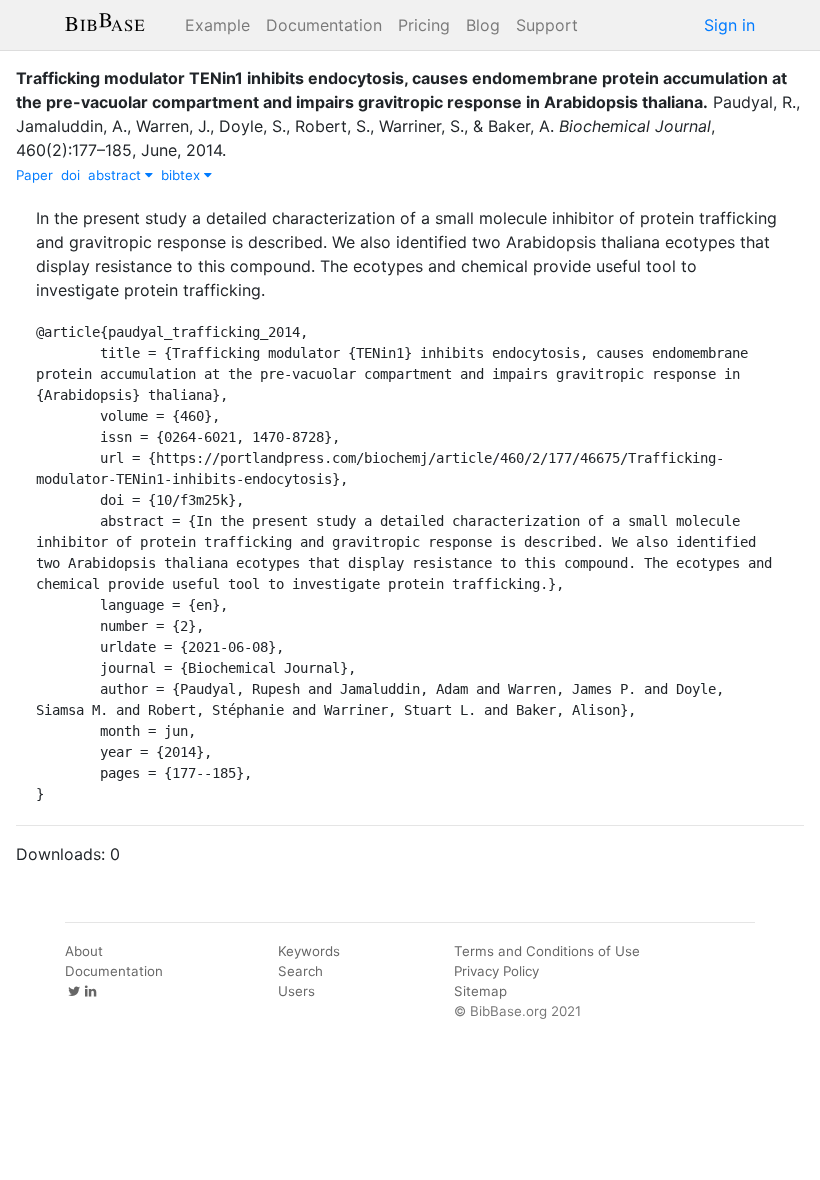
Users (296, 991)
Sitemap (480, 991)
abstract (116, 175)
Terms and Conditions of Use (547, 951)
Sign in (729, 25)
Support (547, 25)
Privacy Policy (496, 971)
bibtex (182, 175)
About (84, 951)
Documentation (324, 25)
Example (217, 25)
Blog (483, 25)
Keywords (309, 951)
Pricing (424, 25)
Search (300, 971)
